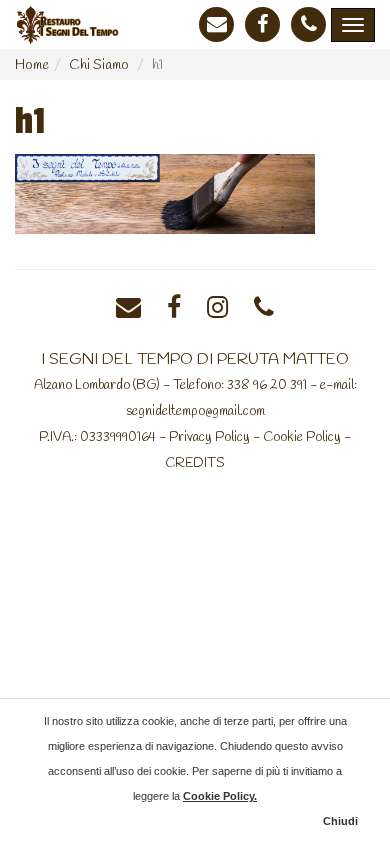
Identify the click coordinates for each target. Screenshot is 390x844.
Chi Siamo (99, 65)
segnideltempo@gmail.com (195, 411)
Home (32, 65)
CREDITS (195, 463)
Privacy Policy (209, 437)
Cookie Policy (302, 437)
